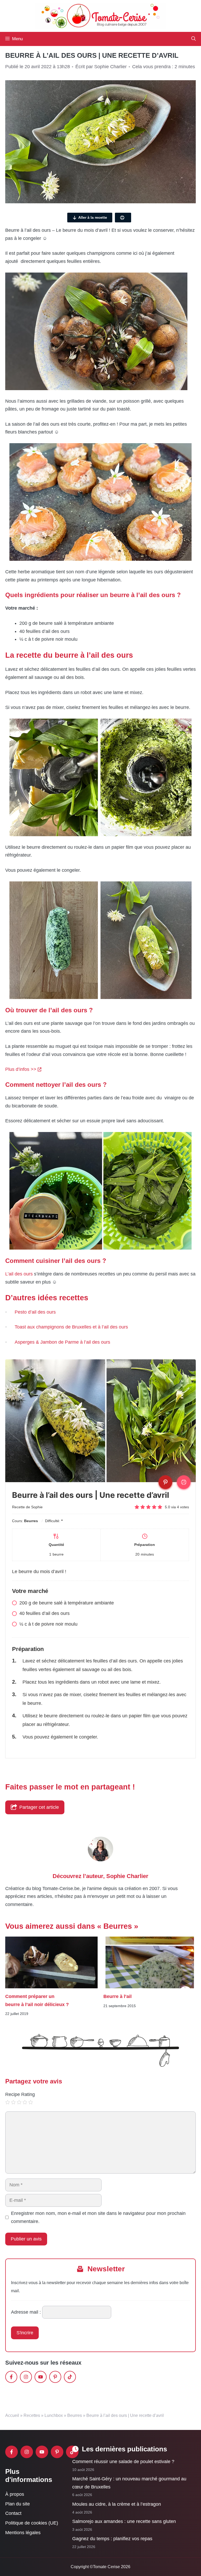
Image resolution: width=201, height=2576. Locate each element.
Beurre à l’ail (118, 1997)
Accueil (12, 2415)
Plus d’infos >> (21, 1069)
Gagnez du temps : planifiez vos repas (112, 2539)
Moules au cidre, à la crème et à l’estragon (117, 2504)
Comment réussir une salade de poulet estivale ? (123, 2462)
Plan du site (18, 2504)
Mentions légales (23, 2533)
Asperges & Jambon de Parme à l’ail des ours (62, 1342)
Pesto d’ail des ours (35, 1312)
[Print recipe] (184, 1482)
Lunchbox (54, 2415)
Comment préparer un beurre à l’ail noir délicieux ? (37, 2001)
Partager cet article (39, 1807)
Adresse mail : (26, 2312)
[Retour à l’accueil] (100, 16)
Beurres (75, 2415)
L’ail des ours (19, 1274)
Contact (13, 2514)
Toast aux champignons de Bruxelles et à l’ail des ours (71, 1327)
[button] (194, 39)
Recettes (32, 2415)
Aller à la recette (93, 217)
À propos (15, 2494)
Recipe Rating (20, 2094)
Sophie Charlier (127, 1876)
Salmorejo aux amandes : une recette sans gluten (124, 2521)
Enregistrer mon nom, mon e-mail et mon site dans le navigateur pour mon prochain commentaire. (98, 2217)
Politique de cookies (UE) (32, 2523)
